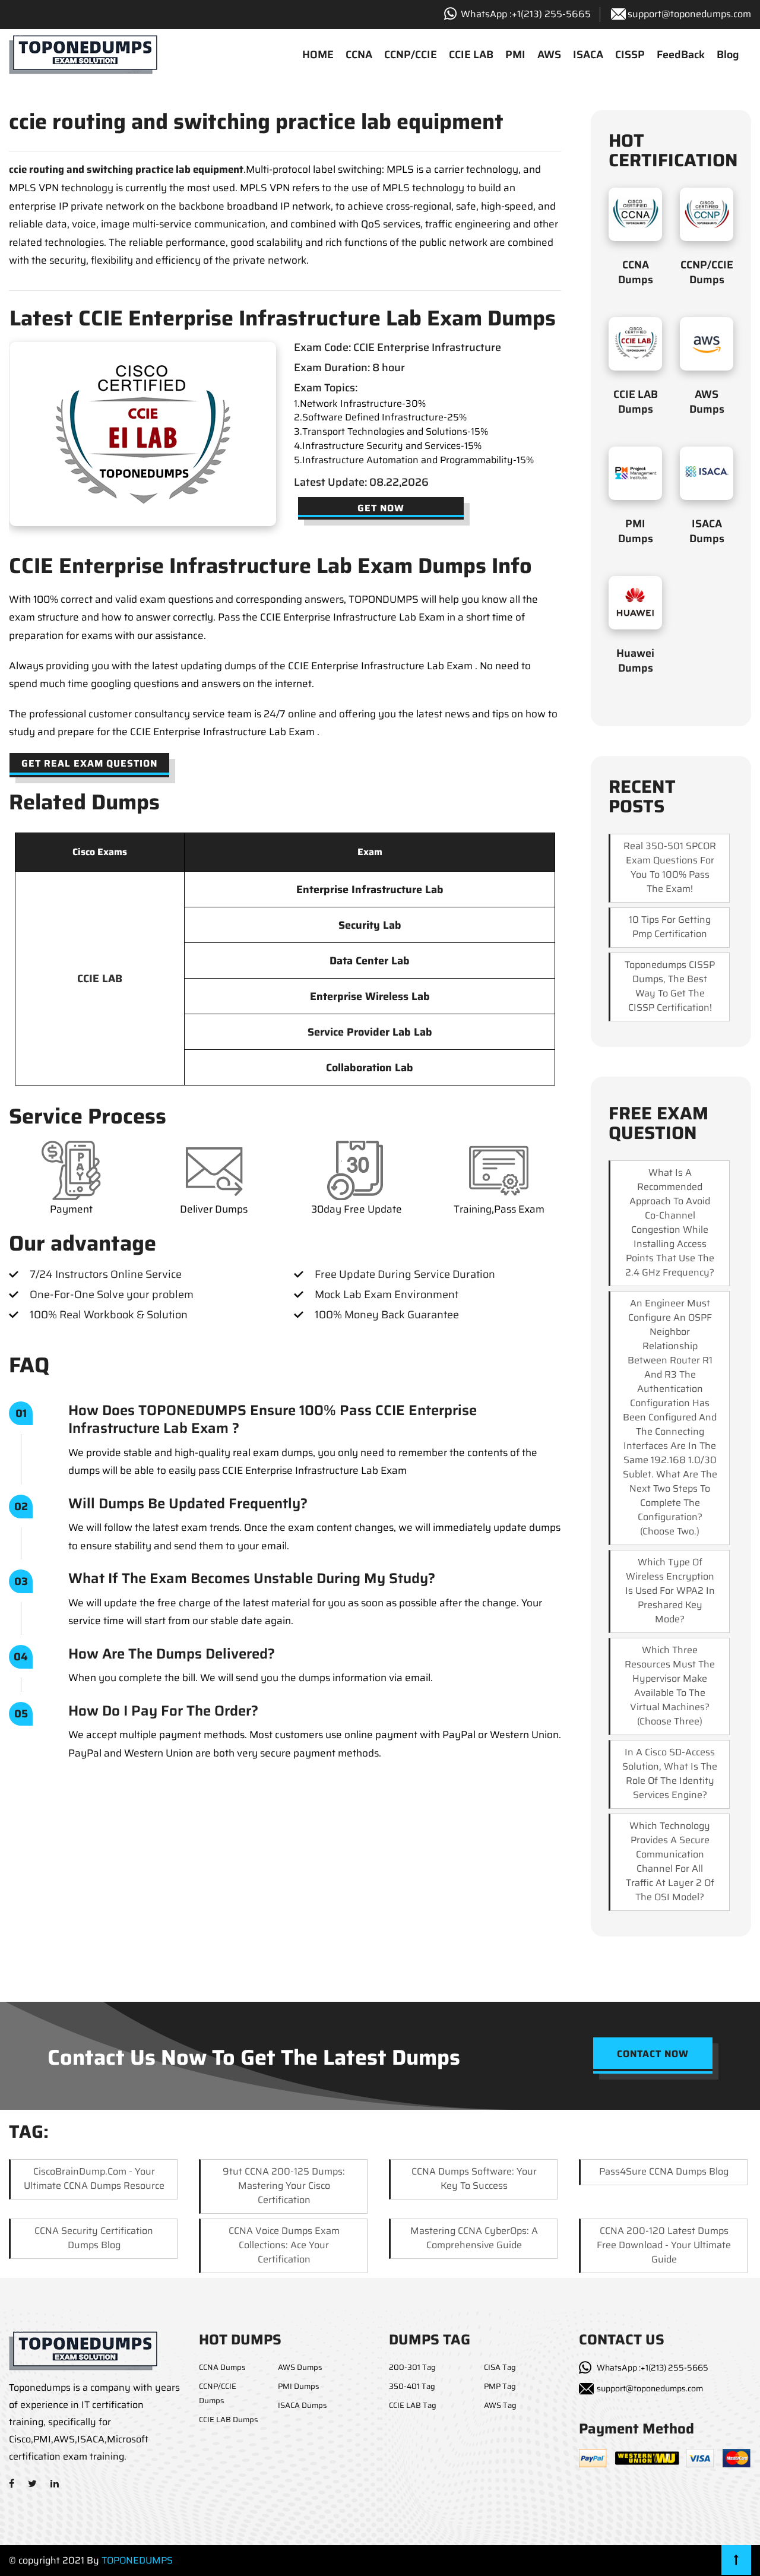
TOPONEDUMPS (137, 2560)
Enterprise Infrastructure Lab (370, 890)
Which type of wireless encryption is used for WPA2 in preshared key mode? (670, 1591)
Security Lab (370, 925)
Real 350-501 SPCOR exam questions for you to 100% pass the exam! (670, 867)
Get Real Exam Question (89, 763)
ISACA (588, 55)
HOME (318, 55)
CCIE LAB (471, 55)
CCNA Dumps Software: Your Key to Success (474, 2178)
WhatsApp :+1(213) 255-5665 (653, 2368)
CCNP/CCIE (411, 55)
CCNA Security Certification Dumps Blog (94, 2238)
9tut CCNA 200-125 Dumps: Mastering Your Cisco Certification (284, 2186)
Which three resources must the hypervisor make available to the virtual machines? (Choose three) (670, 1686)
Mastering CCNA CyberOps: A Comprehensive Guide (474, 2238)
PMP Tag (500, 2386)
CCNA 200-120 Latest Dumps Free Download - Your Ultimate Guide (664, 2245)
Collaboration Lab (370, 1068)
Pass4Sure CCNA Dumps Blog (664, 2171)
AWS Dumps (707, 402)
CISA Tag (500, 2367)
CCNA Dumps (636, 272)
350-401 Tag (412, 2386)
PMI (515, 55)
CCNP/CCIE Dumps (707, 272)
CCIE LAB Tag (413, 2405)
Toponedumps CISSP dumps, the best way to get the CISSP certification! (670, 986)
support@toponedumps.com (689, 14)
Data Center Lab (370, 961)
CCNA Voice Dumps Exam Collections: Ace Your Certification (284, 2245)
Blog (728, 55)
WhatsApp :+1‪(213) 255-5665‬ (526, 14)
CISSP (630, 55)
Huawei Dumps (635, 661)
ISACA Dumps (707, 531)
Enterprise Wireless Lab (370, 996)
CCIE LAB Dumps (636, 402)
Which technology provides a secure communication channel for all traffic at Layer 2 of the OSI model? (670, 1861)
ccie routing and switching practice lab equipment (126, 169)
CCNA (359, 55)
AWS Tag (500, 2405)
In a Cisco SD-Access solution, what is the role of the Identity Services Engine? (670, 1773)
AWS (549, 55)
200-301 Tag (412, 2367)
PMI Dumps (636, 531)
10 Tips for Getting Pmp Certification (670, 927)
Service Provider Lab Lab (370, 1032)
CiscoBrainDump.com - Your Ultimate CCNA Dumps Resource (94, 2178)
